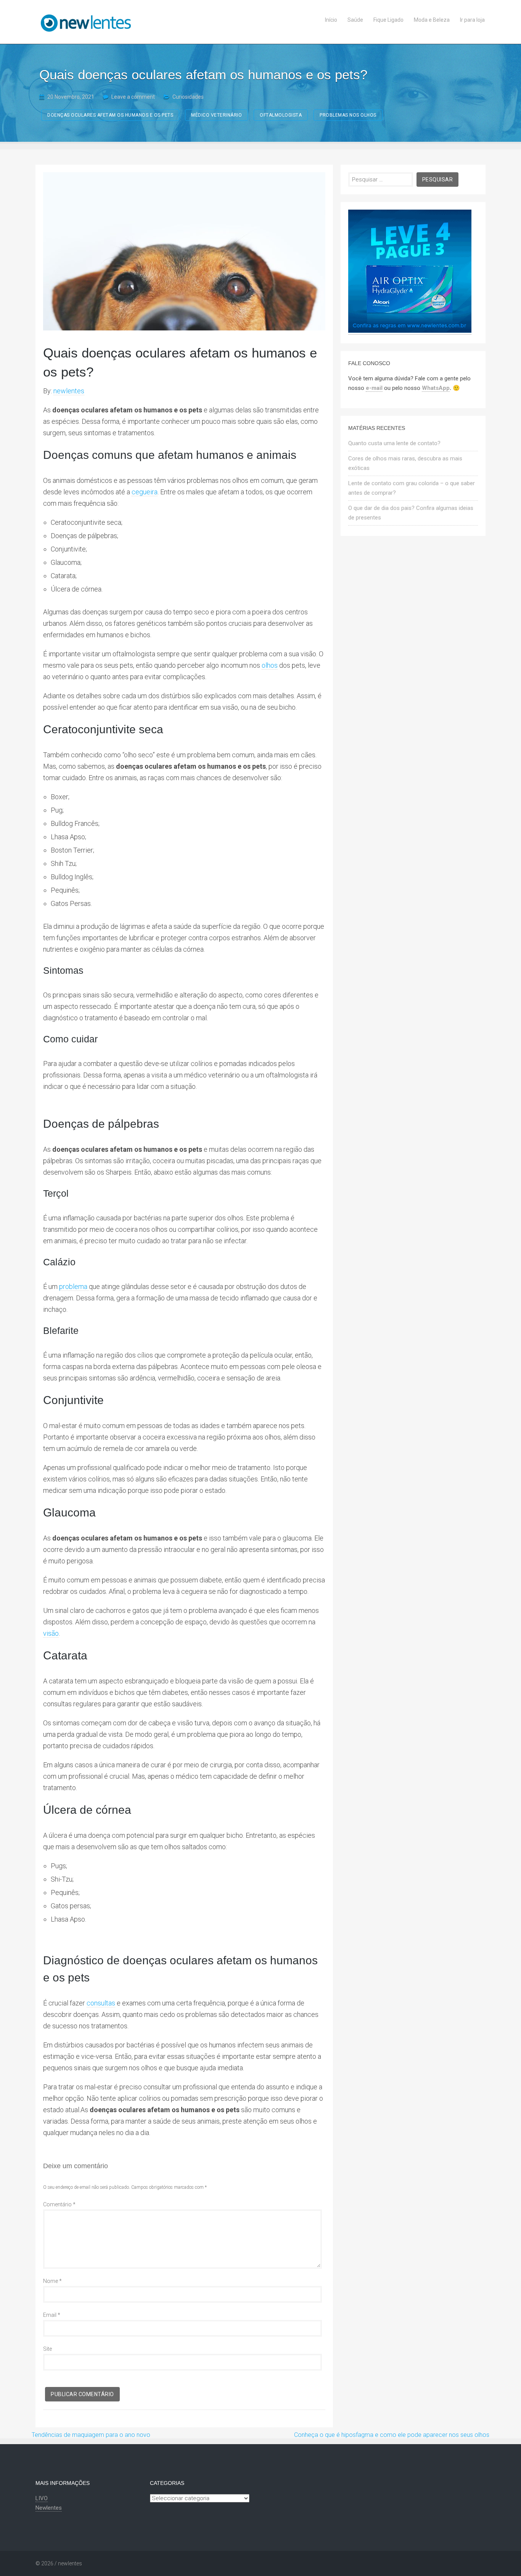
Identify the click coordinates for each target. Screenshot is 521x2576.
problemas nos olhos (348, 115)
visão (51, 1633)
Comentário (59, 2204)
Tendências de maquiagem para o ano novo (91, 2435)
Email (52, 2315)
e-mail (374, 388)
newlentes (69, 391)
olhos (270, 665)
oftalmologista (281, 115)
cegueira (145, 492)
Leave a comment (133, 97)
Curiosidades (188, 97)
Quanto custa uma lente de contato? (394, 443)
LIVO (42, 2498)
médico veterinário (216, 115)
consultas (101, 2003)
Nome (52, 2281)
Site (47, 2349)
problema (74, 1286)
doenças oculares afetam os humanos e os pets (110, 115)
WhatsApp (436, 388)
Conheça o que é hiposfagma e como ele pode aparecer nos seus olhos (392, 2435)
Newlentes (49, 2508)
